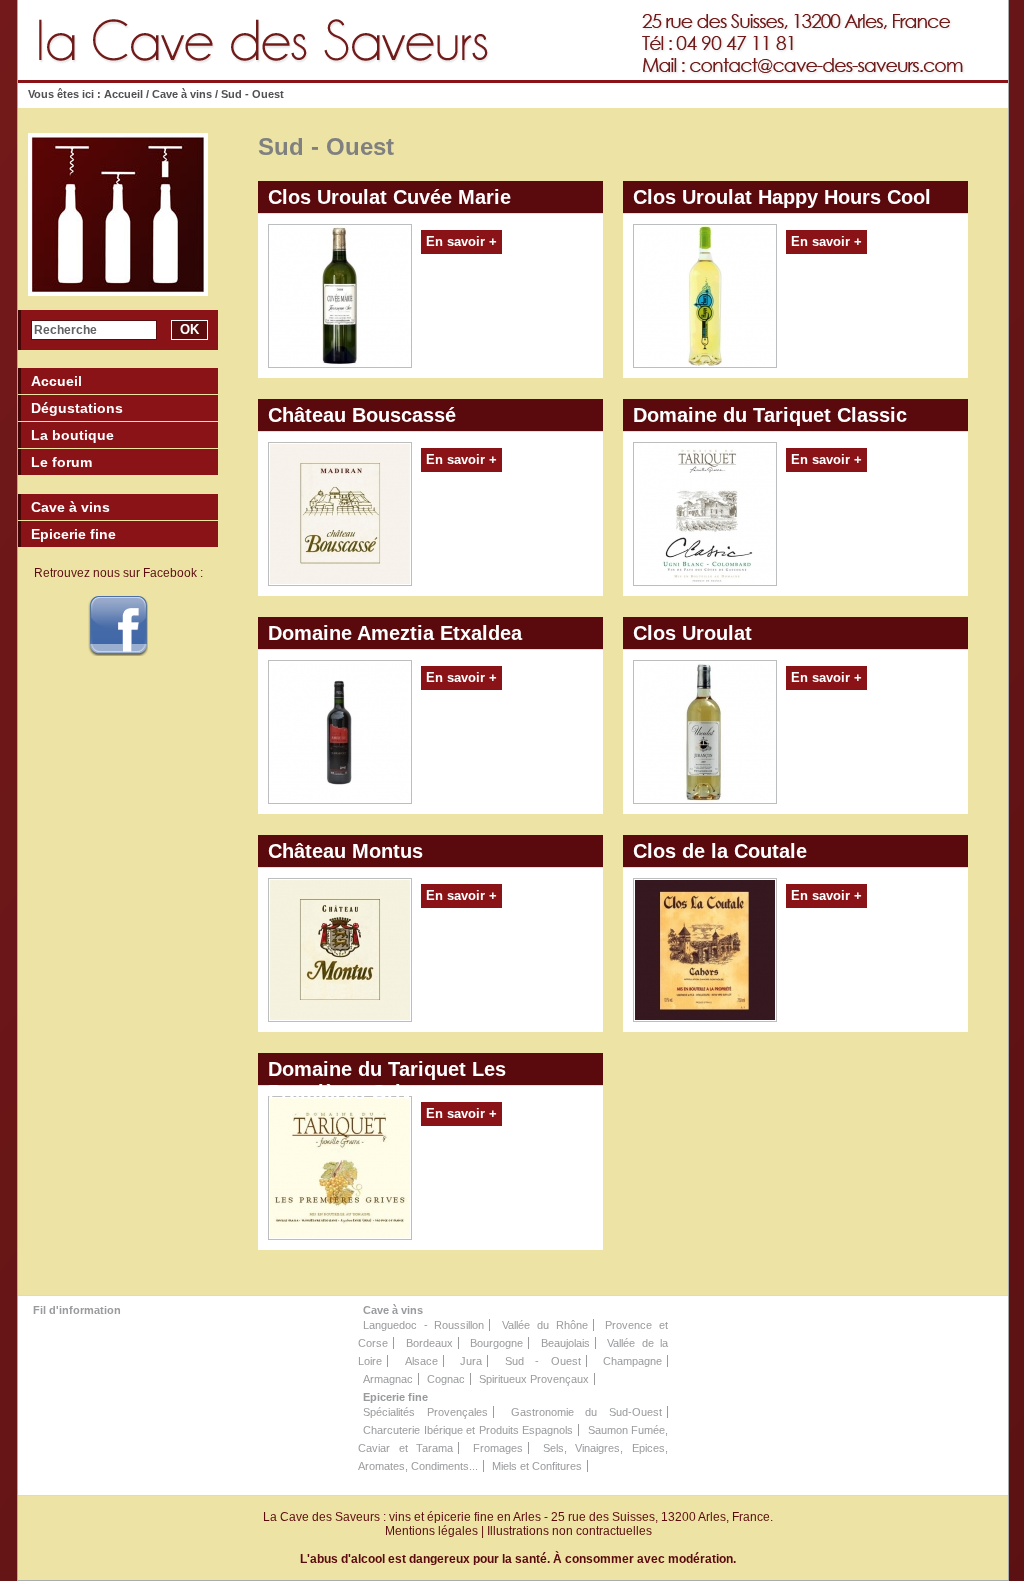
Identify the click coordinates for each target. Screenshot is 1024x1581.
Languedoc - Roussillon (423, 1325)
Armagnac (388, 1379)
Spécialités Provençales (425, 1412)
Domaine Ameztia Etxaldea (395, 633)
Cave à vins (182, 94)
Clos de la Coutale (720, 851)
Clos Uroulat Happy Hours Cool (782, 197)
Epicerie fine (395, 1397)
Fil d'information (77, 1310)
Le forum (61, 462)
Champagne (632, 1361)
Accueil (125, 94)
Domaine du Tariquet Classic (770, 415)
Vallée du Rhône (544, 1325)
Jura (471, 1361)
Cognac (446, 1379)
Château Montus (345, 851)
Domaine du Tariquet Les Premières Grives (387, 1071)
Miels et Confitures (537, 1466)
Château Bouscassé (362, 415)
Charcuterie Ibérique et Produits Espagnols (468, 1430)
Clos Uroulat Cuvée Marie (389, 197)
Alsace (421, 1361)
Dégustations (77, 408)
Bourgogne (496, 1343)
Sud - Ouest (543, 1361)
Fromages (498, 1448)
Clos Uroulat (692, 633)
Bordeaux (429, 1343)
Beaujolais (565, 1343)
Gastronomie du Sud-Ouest (587, 1412)
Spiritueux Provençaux (534, 1379)
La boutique (72, 435)
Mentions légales (431, 1531)
